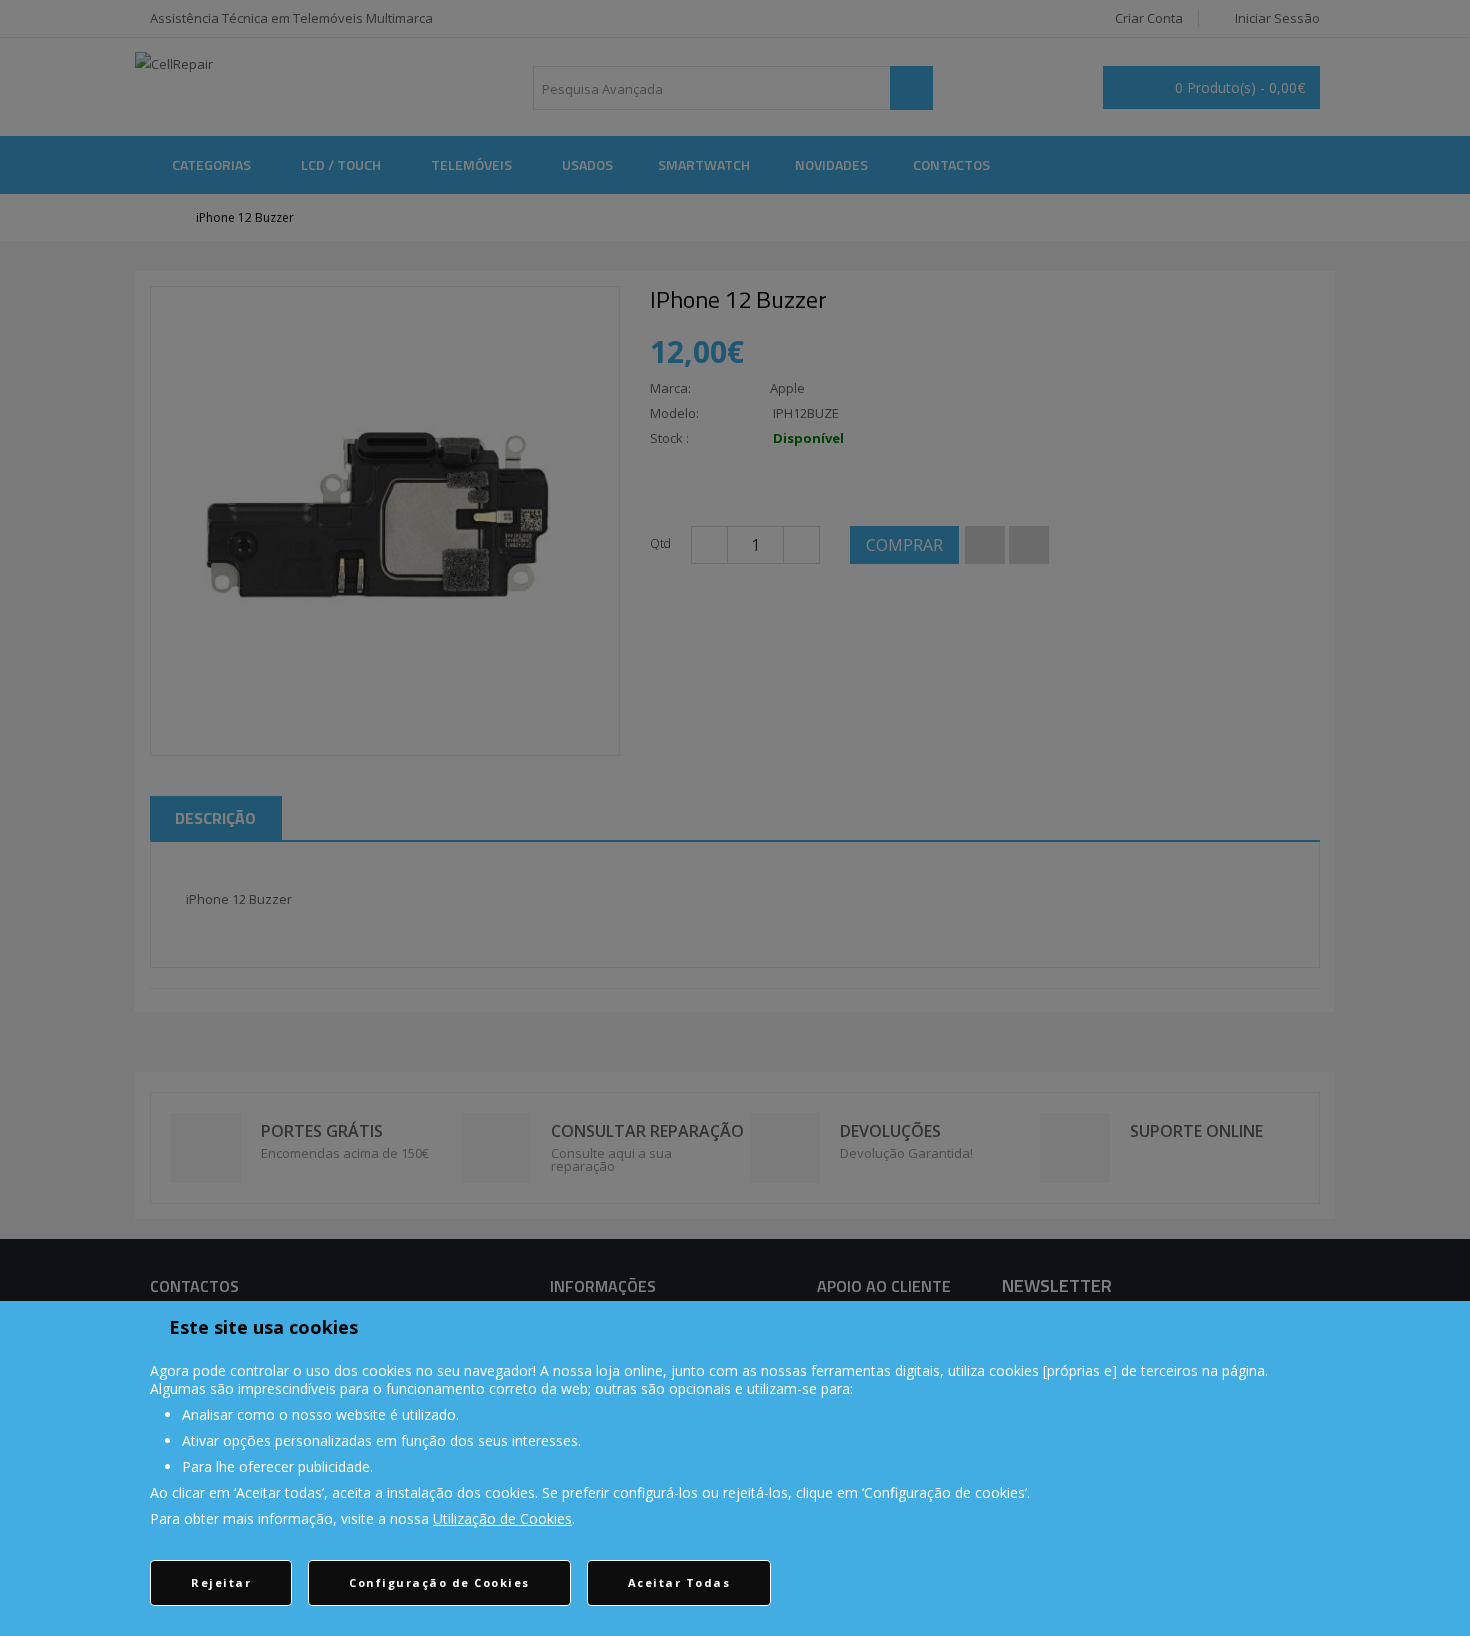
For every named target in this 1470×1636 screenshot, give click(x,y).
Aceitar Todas (679, 1582)
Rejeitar (221, 1582)
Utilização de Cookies (502, 1518)
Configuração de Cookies (439, 1582)
